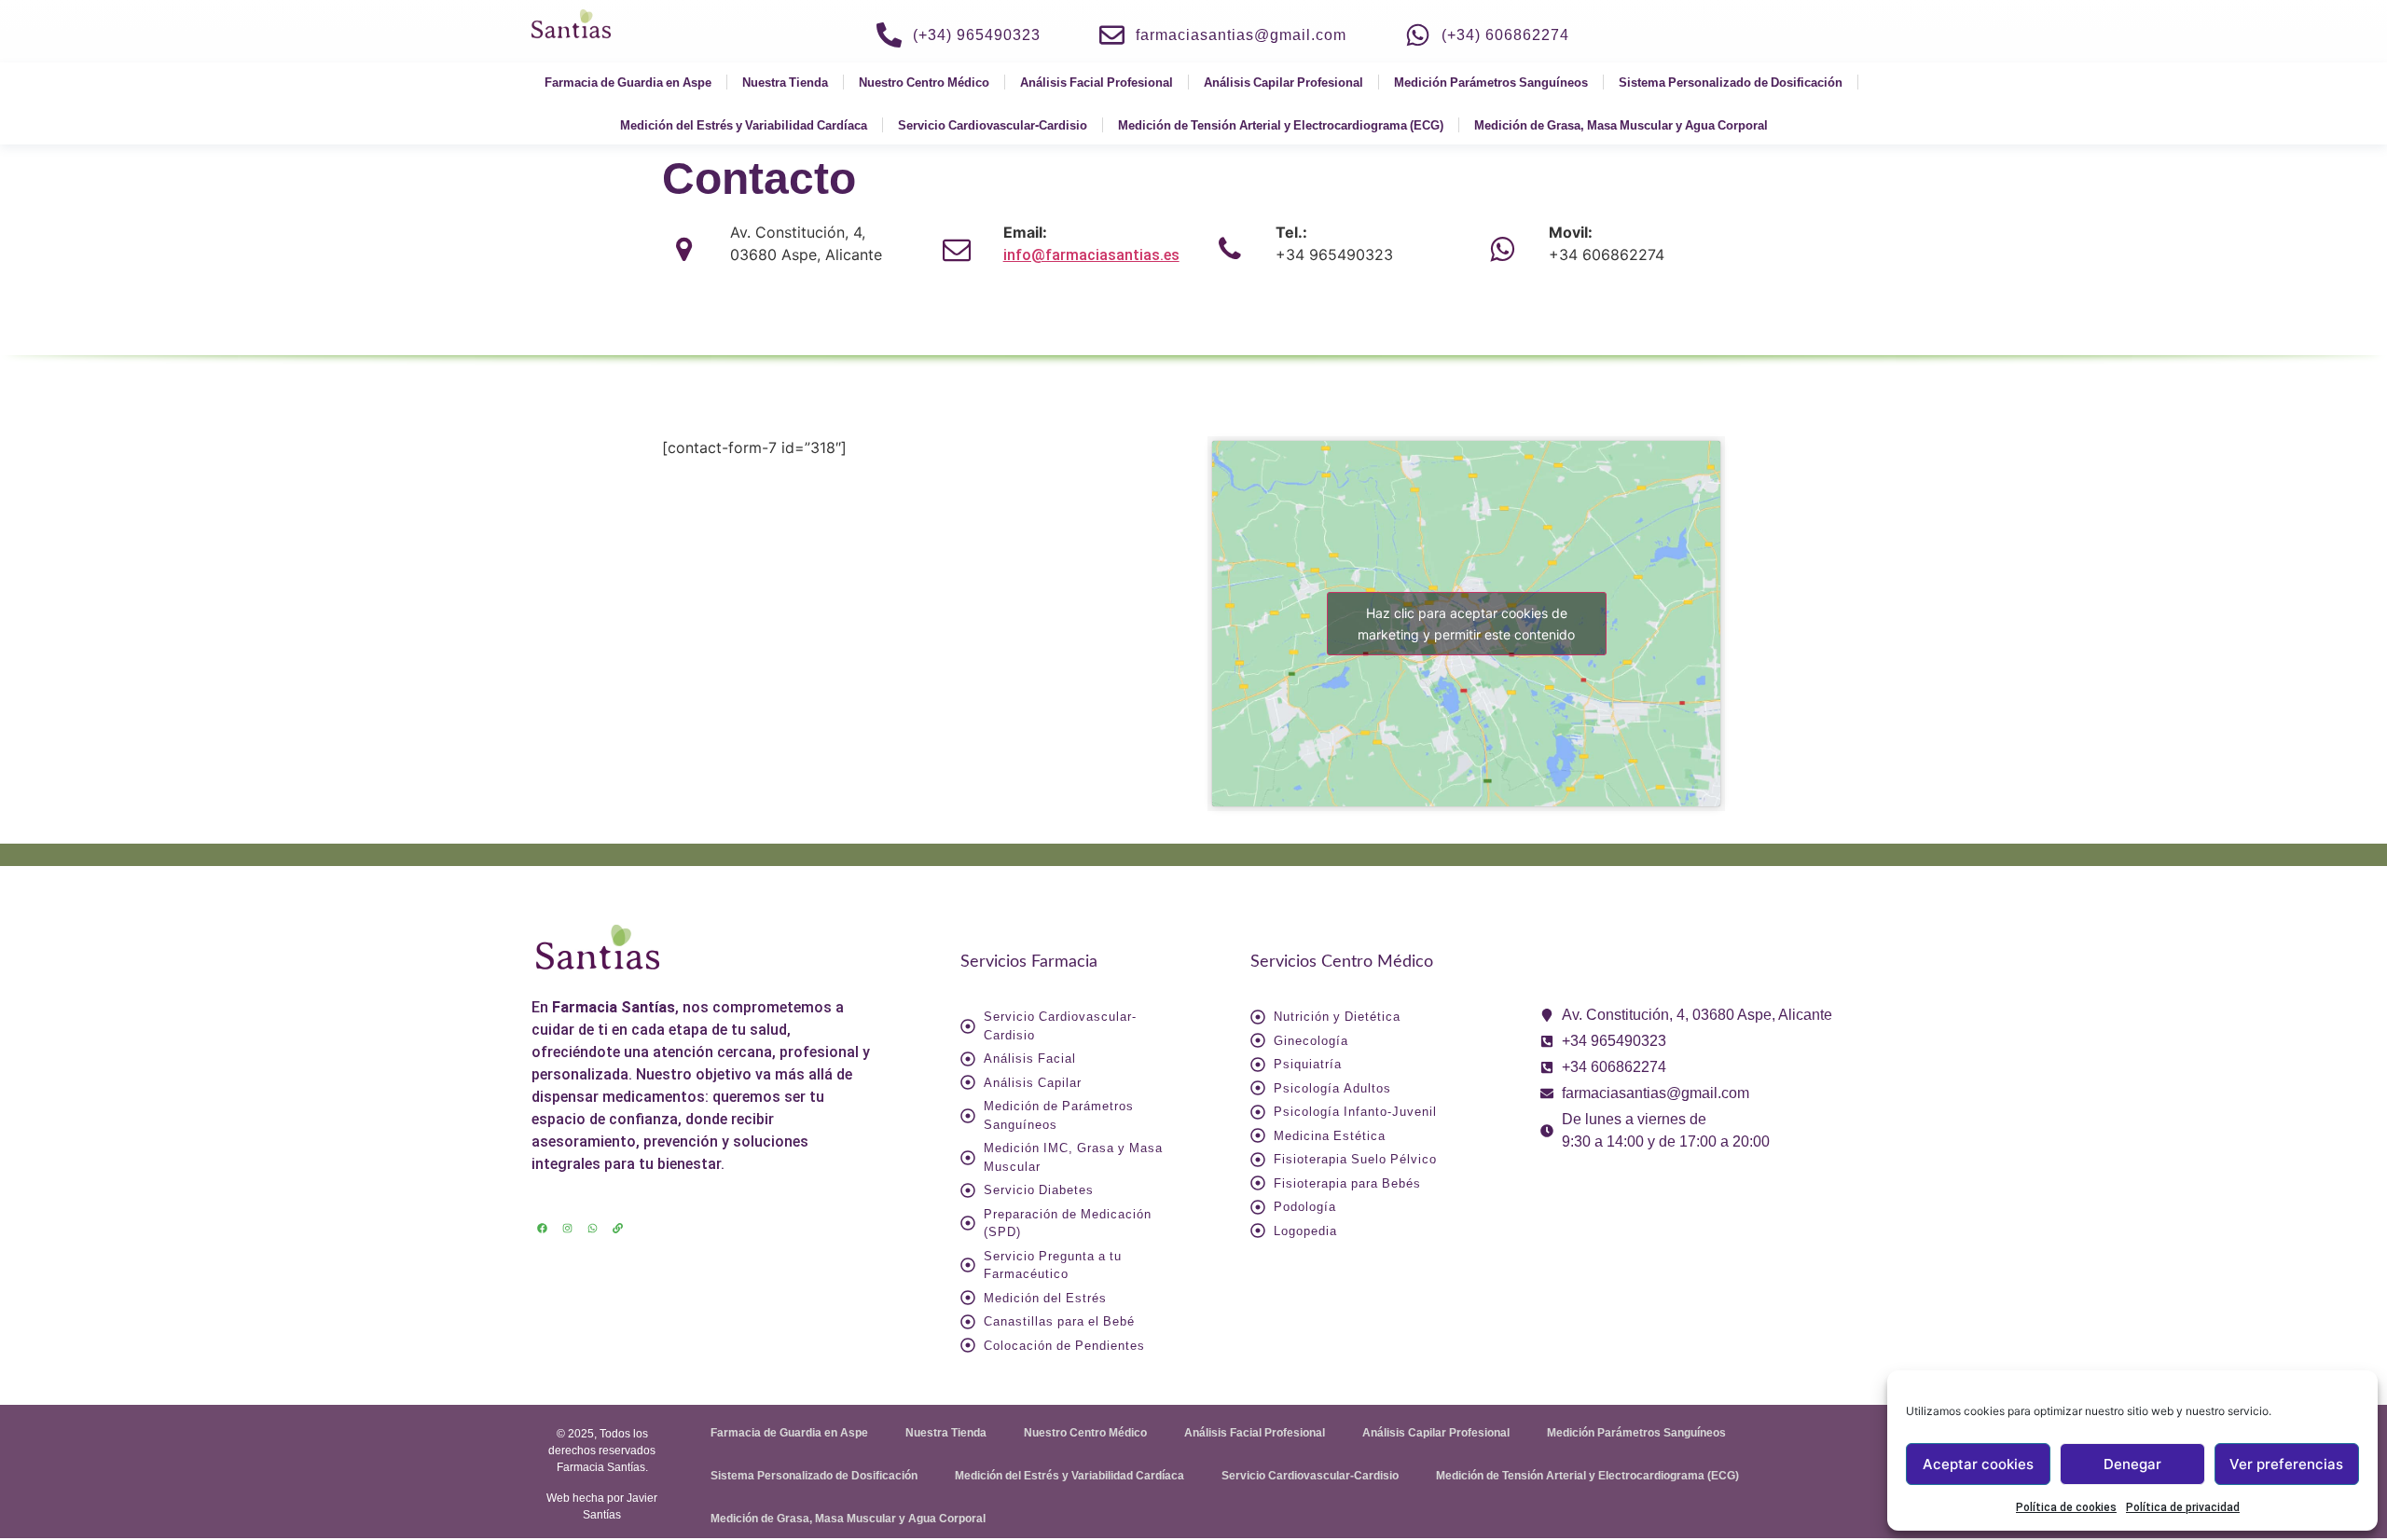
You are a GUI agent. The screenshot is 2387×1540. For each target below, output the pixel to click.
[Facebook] (542, 1229)
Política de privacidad (2183, 1507)
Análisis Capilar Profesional (1283, 82)
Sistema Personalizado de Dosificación (1731, 82)
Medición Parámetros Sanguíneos (1491, 82)
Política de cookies (2066, 1507)
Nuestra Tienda (785, 82)
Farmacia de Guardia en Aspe (628, 82)
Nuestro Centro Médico (924, 82)
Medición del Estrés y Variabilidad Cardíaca (744, 125)
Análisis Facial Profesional (1097, 82)
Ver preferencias (2286, 1464)
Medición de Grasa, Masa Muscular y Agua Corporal (1621, 125)
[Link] (617, 1229)
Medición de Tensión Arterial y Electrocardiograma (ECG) (1281, 125)
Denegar (2132, 1464)
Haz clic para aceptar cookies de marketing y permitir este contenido (1466, 624)
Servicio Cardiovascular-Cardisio (993, 125)
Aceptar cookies (1978, 1464)
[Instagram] (567, 1229)
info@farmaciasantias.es (1091, 255)
